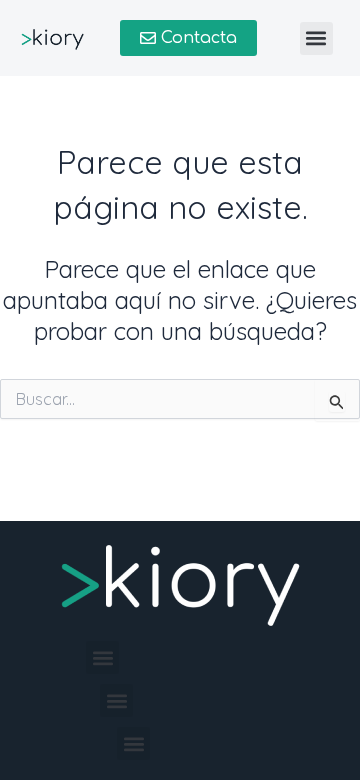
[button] (316, 38)
